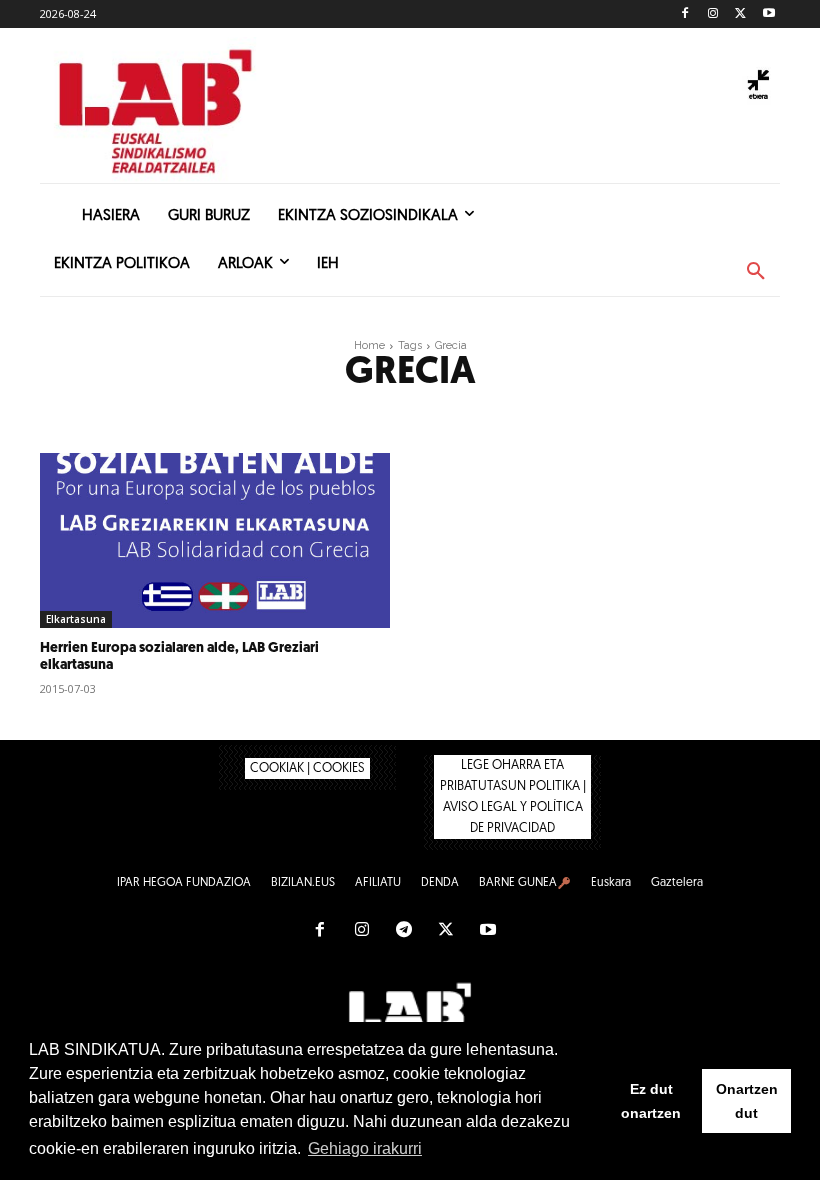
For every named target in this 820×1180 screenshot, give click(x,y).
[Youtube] (768, 14)
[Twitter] (740, 14)
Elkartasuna (76, 619)
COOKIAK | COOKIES (307, 768)
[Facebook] (685, 14)
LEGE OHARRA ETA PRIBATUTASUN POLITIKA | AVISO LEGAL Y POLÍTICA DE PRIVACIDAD (513, 797)
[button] (756, 272)
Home (369, 345)
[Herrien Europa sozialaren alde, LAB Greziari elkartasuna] (215, 540)
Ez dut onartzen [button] (651, 1101)
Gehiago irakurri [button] (365, 1148)
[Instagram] (713, 14)
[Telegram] (404, 931)
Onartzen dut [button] (747, 1101)
